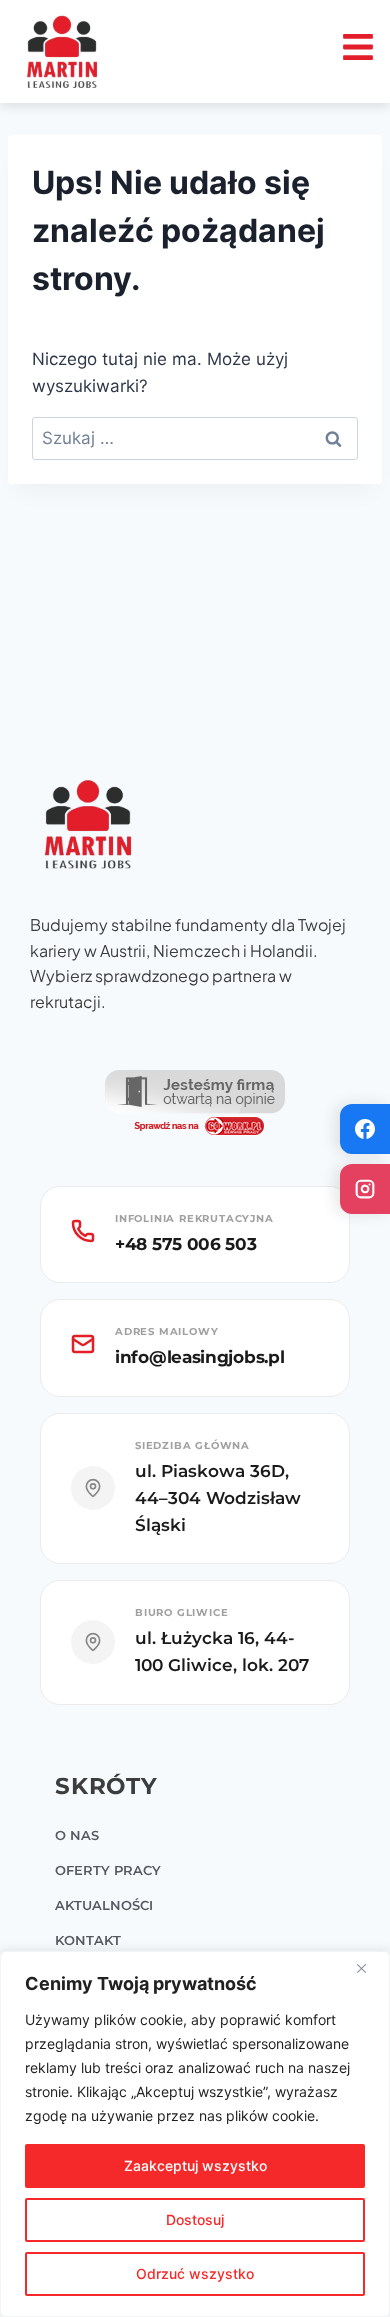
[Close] (369, 1968)
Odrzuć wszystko (195, 2273)
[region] (195, 2134)
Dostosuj (195, 2219)
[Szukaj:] (195, 438)
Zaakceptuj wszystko (195, 2165)
